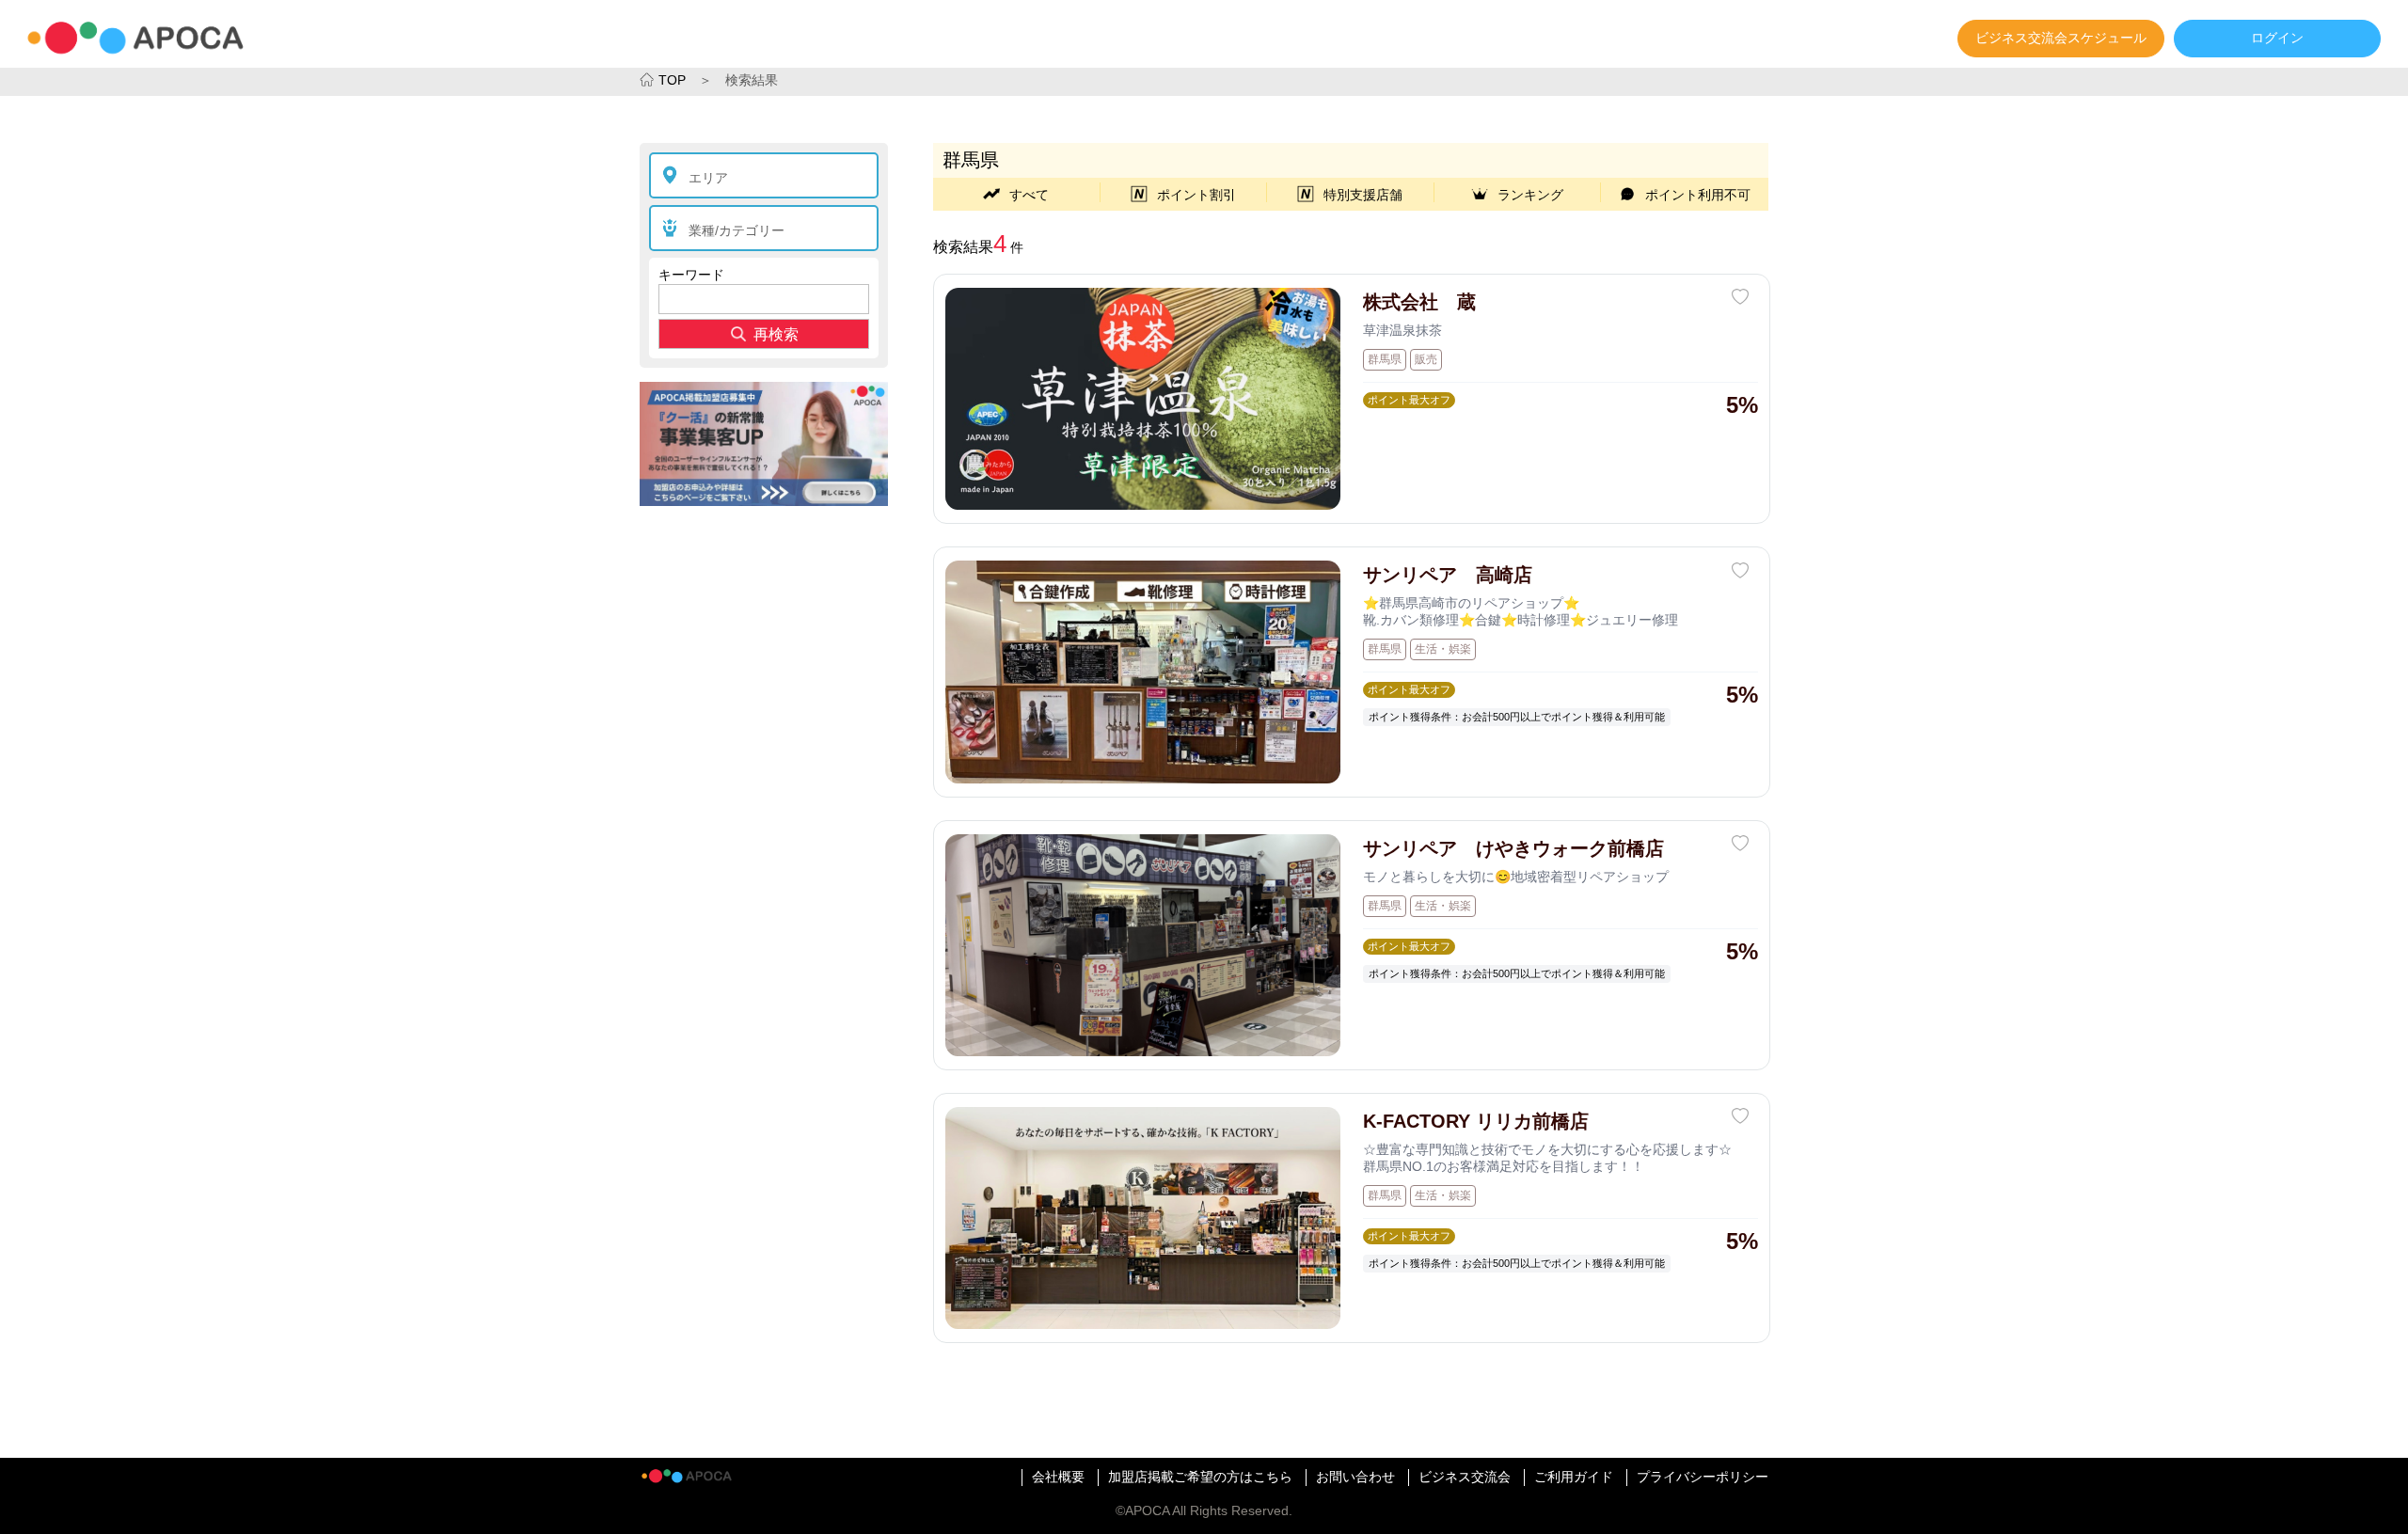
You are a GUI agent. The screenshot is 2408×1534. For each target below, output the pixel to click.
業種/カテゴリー (737, 230)
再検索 (776, 334)
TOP (672, 80)
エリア (708, 178)
